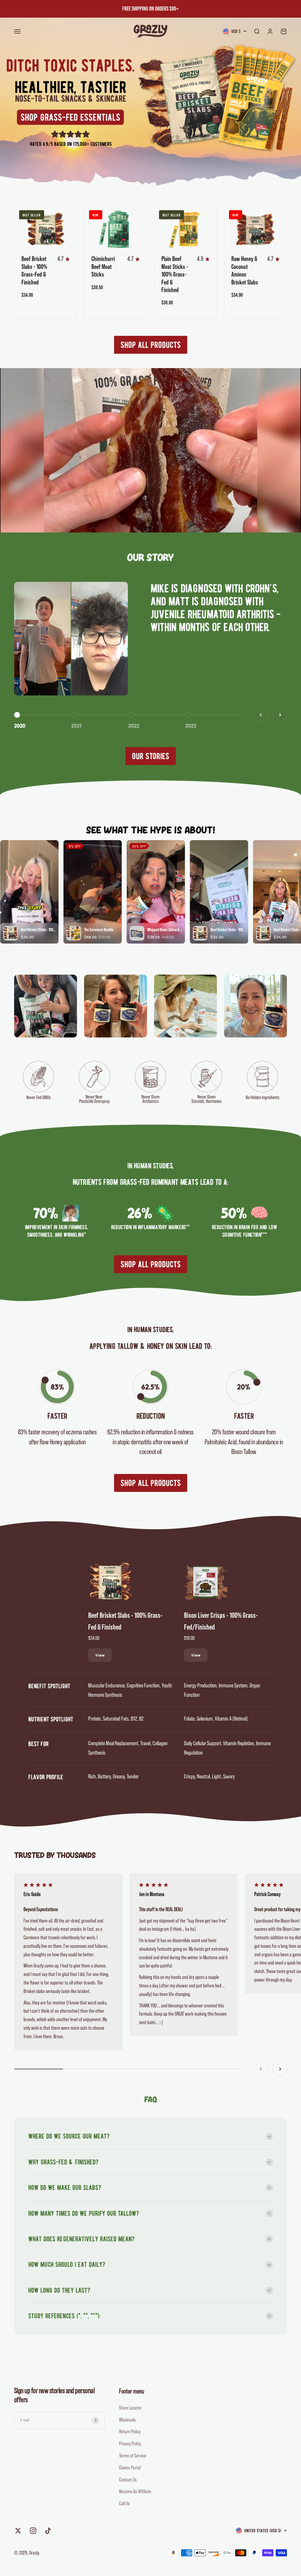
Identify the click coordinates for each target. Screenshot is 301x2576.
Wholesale (127, 2420)
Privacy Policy (130, 2444)
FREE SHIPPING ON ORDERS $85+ (150, 9)
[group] (150, 102)
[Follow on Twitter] (18, 2531)
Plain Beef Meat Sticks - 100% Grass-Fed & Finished (175, 274)
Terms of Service (133, 2456)
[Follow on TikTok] (48, 2531)
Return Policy (130, 2432)
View (100, 1655)
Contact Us (128, 2480)
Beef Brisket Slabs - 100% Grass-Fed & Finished (125, 1621)
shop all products (151, 345)
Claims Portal (130, 2468)
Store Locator (130, 2408)
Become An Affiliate (135, 2491)
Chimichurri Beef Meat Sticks (103, 267)
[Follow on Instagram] (33, 2531)
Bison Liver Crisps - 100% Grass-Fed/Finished (221, 1621)
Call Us (124, 2503)
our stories (151, 756)
